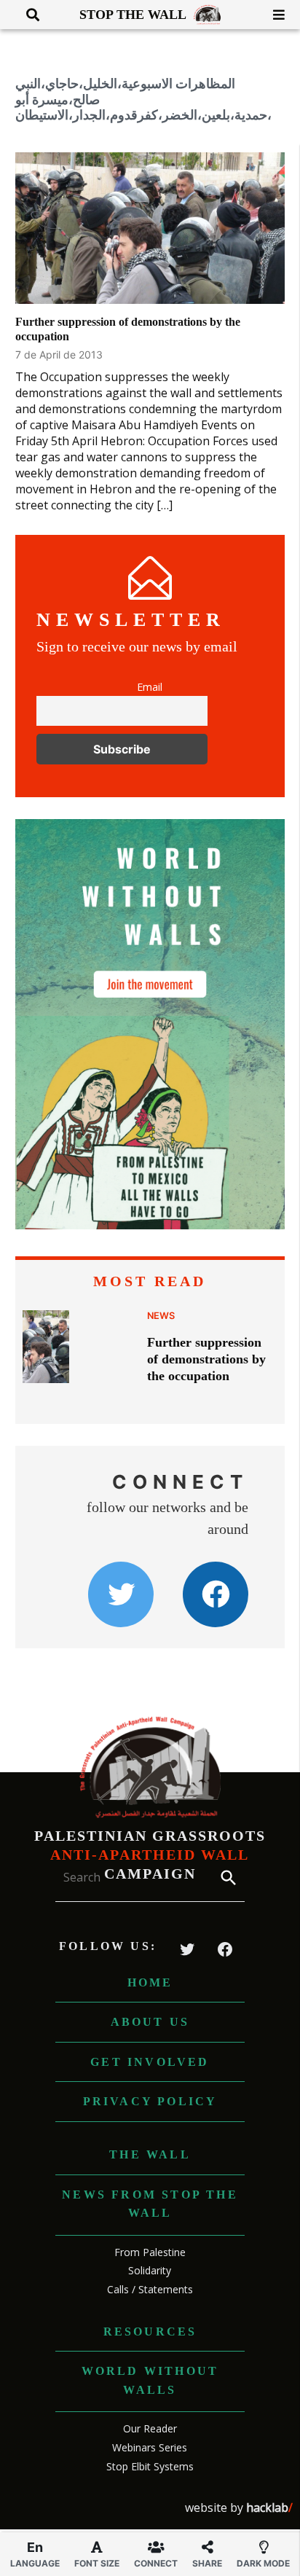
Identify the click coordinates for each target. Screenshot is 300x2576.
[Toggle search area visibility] (27, 15)
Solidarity (150, 2270)
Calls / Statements (150, 2289)
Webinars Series (150, 2447)
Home (150, 1982)
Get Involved (150, 2062)
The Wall (150, 2154)
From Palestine (150, 2252)
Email (150, 687)
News (161, 1316)
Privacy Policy (150, 2101)
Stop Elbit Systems (150, 2466)
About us (150, 2022)
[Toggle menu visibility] (273, 15)
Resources (150, 2332)
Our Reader (150, 2428)
